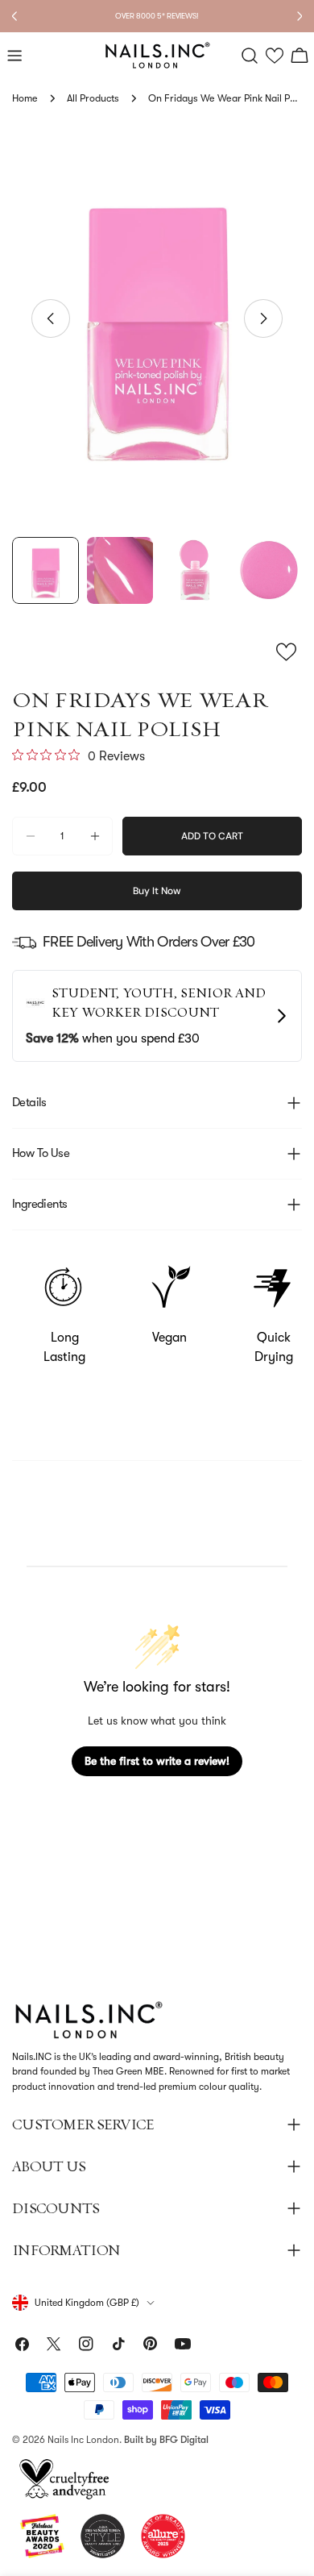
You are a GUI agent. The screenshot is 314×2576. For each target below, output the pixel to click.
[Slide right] (263, 318)
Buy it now (157, 891)
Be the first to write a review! (157, 1761)
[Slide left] (51, 318)
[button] (275, 56)
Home (25, 98)
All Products (93, 98)
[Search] (250, 56)
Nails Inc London (83, 2440)
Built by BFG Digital (166, 2440)
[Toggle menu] (14, 56)
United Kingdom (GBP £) (87, 2303)
